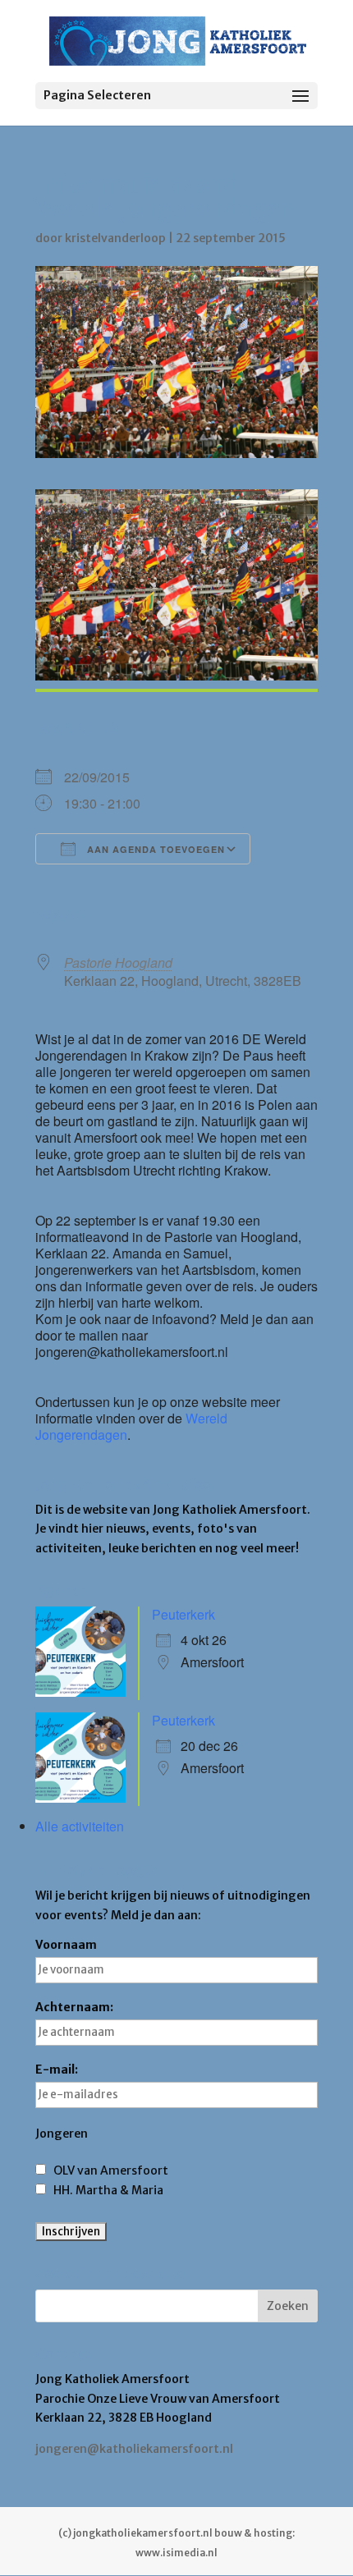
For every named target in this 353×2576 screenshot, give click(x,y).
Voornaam (66, 1945)
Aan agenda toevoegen (154, 849)
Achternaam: (74, 2007)
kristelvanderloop (115, 238)
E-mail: (57, 2070)
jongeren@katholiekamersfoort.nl (134, 2449)
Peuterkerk (183, 1614)
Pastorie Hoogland (118, 963)
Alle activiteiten (80, 1826)
